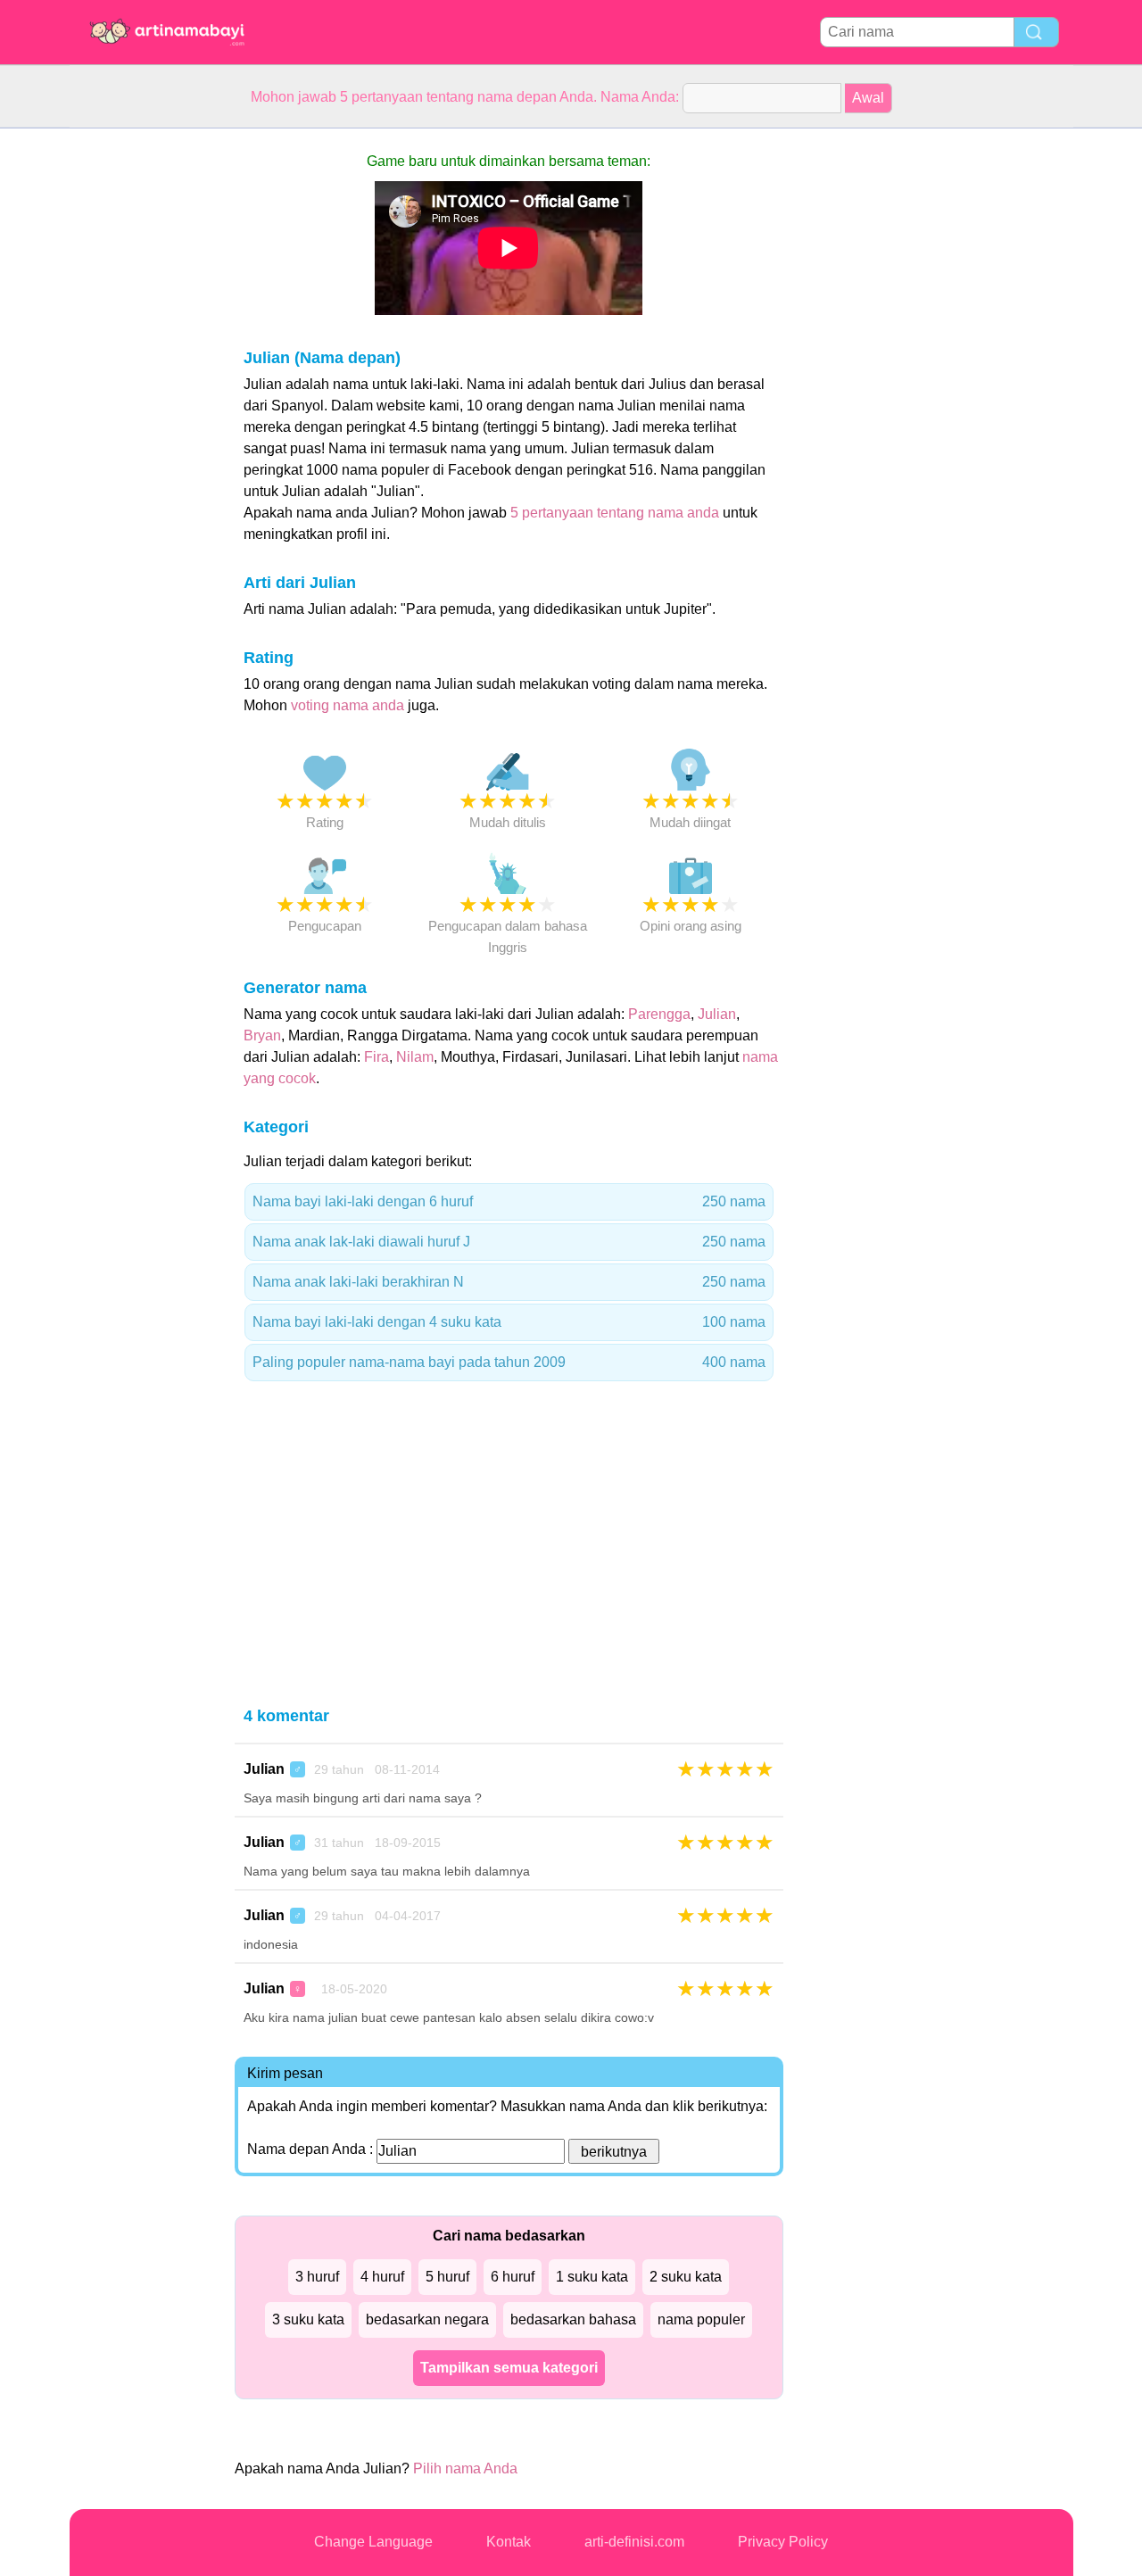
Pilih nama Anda (465, 2468)
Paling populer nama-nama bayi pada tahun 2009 (509, 1362)
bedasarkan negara (427, 2319)
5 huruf (447, 2277)
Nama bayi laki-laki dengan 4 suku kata (509, 1322)
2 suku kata (686, 2277)
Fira (377, 1057)
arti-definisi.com (634, 2542)
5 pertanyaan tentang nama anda (615, 513)
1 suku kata (592, 2277)
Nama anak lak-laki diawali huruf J (509, 1242)
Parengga (659, 1014)
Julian (717, 1014)
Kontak (509, 2542)
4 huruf (382, 2277)
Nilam (415, 1057)
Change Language (373, 2542)
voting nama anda (348, 705)
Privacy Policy (783, 2542)
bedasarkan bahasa (573, 2319)
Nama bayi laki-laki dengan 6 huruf (509, 1201)
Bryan (262, 1035)
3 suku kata (308, 2319)
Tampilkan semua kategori (509, 2368)
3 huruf (317, 2277)
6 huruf (513, 2277)
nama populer (701, 2319)
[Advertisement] (141, 396)
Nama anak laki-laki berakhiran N (509, 1282)
